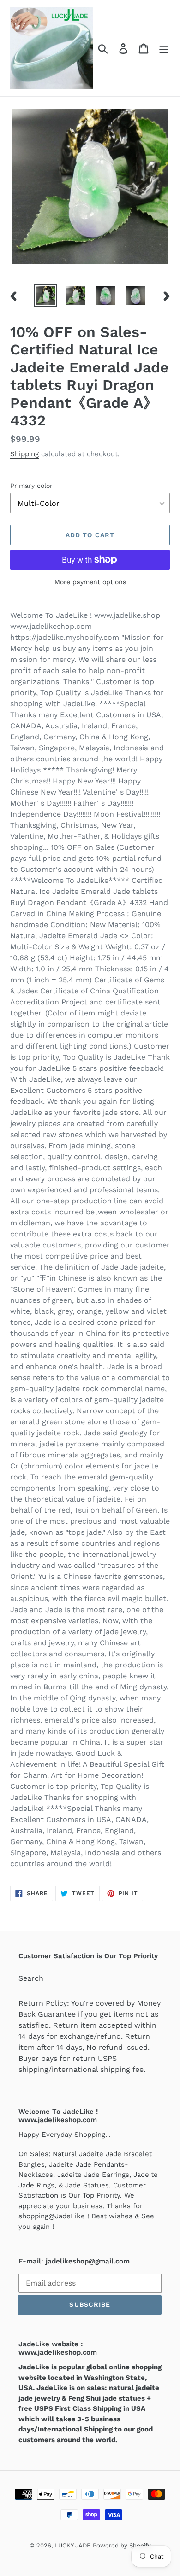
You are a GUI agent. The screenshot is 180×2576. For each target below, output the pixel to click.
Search (31, 1978)
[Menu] (164, 48)
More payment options (90, 582)
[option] (46, 296)
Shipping (24, 454)
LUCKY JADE (72, 2545)
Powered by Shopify (122, 2545)
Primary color (31, 486)
